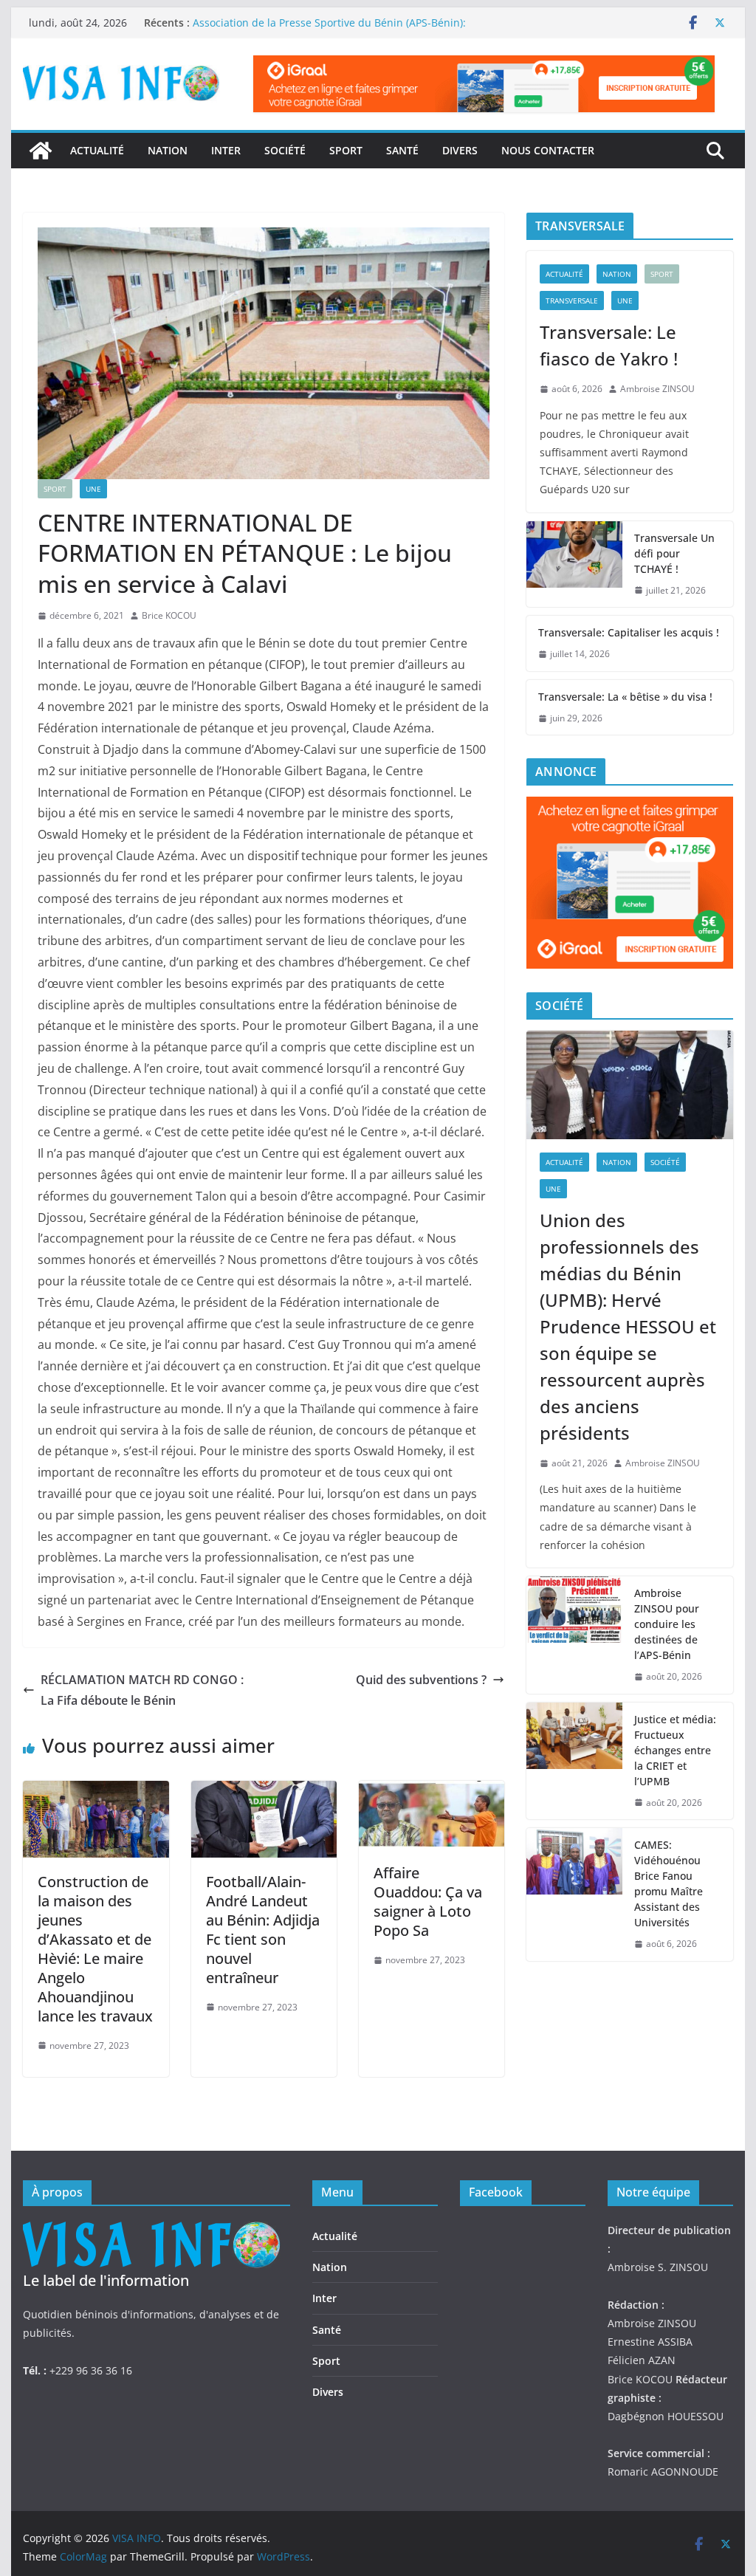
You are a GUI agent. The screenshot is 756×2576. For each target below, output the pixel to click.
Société (285, 150)
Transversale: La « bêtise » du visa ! (625, 697)
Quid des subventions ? (421, 1680)
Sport (346, 150)
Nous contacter (548, 150)
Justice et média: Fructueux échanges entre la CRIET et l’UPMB (675, 1750)
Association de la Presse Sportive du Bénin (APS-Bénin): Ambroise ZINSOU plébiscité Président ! (329, 30)
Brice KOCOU (169, 615)
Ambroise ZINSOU (657, 389)
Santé (402, 150)
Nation (168, 150)
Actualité (97, 150)
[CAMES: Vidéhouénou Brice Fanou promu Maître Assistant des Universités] (574, 1895)
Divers (460, 150)
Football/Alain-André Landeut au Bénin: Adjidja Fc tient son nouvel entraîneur (263, 1930)
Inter (226, 150)
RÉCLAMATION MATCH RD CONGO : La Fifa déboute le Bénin (142, 1690)
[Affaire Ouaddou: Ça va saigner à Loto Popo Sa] (432, 1791)
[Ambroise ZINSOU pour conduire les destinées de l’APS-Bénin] (574, 1635)
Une (93, 489)
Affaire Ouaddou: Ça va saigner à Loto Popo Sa (428, 1902)
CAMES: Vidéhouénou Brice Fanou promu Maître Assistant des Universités (669, 1883)
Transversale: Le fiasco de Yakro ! (609, 345)
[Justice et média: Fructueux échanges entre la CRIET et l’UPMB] (574, 1761)
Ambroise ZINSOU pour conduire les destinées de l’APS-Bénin (667, 1624)
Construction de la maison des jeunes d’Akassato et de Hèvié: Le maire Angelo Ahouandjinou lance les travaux (95, 1949)
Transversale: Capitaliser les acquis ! (629, 632)
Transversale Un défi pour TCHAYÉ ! (674, 553)
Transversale (572, 300)
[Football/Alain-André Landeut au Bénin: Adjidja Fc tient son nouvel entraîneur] (264, 1791)
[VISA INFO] (41, 151)
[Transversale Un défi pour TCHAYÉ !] (574, 564)
